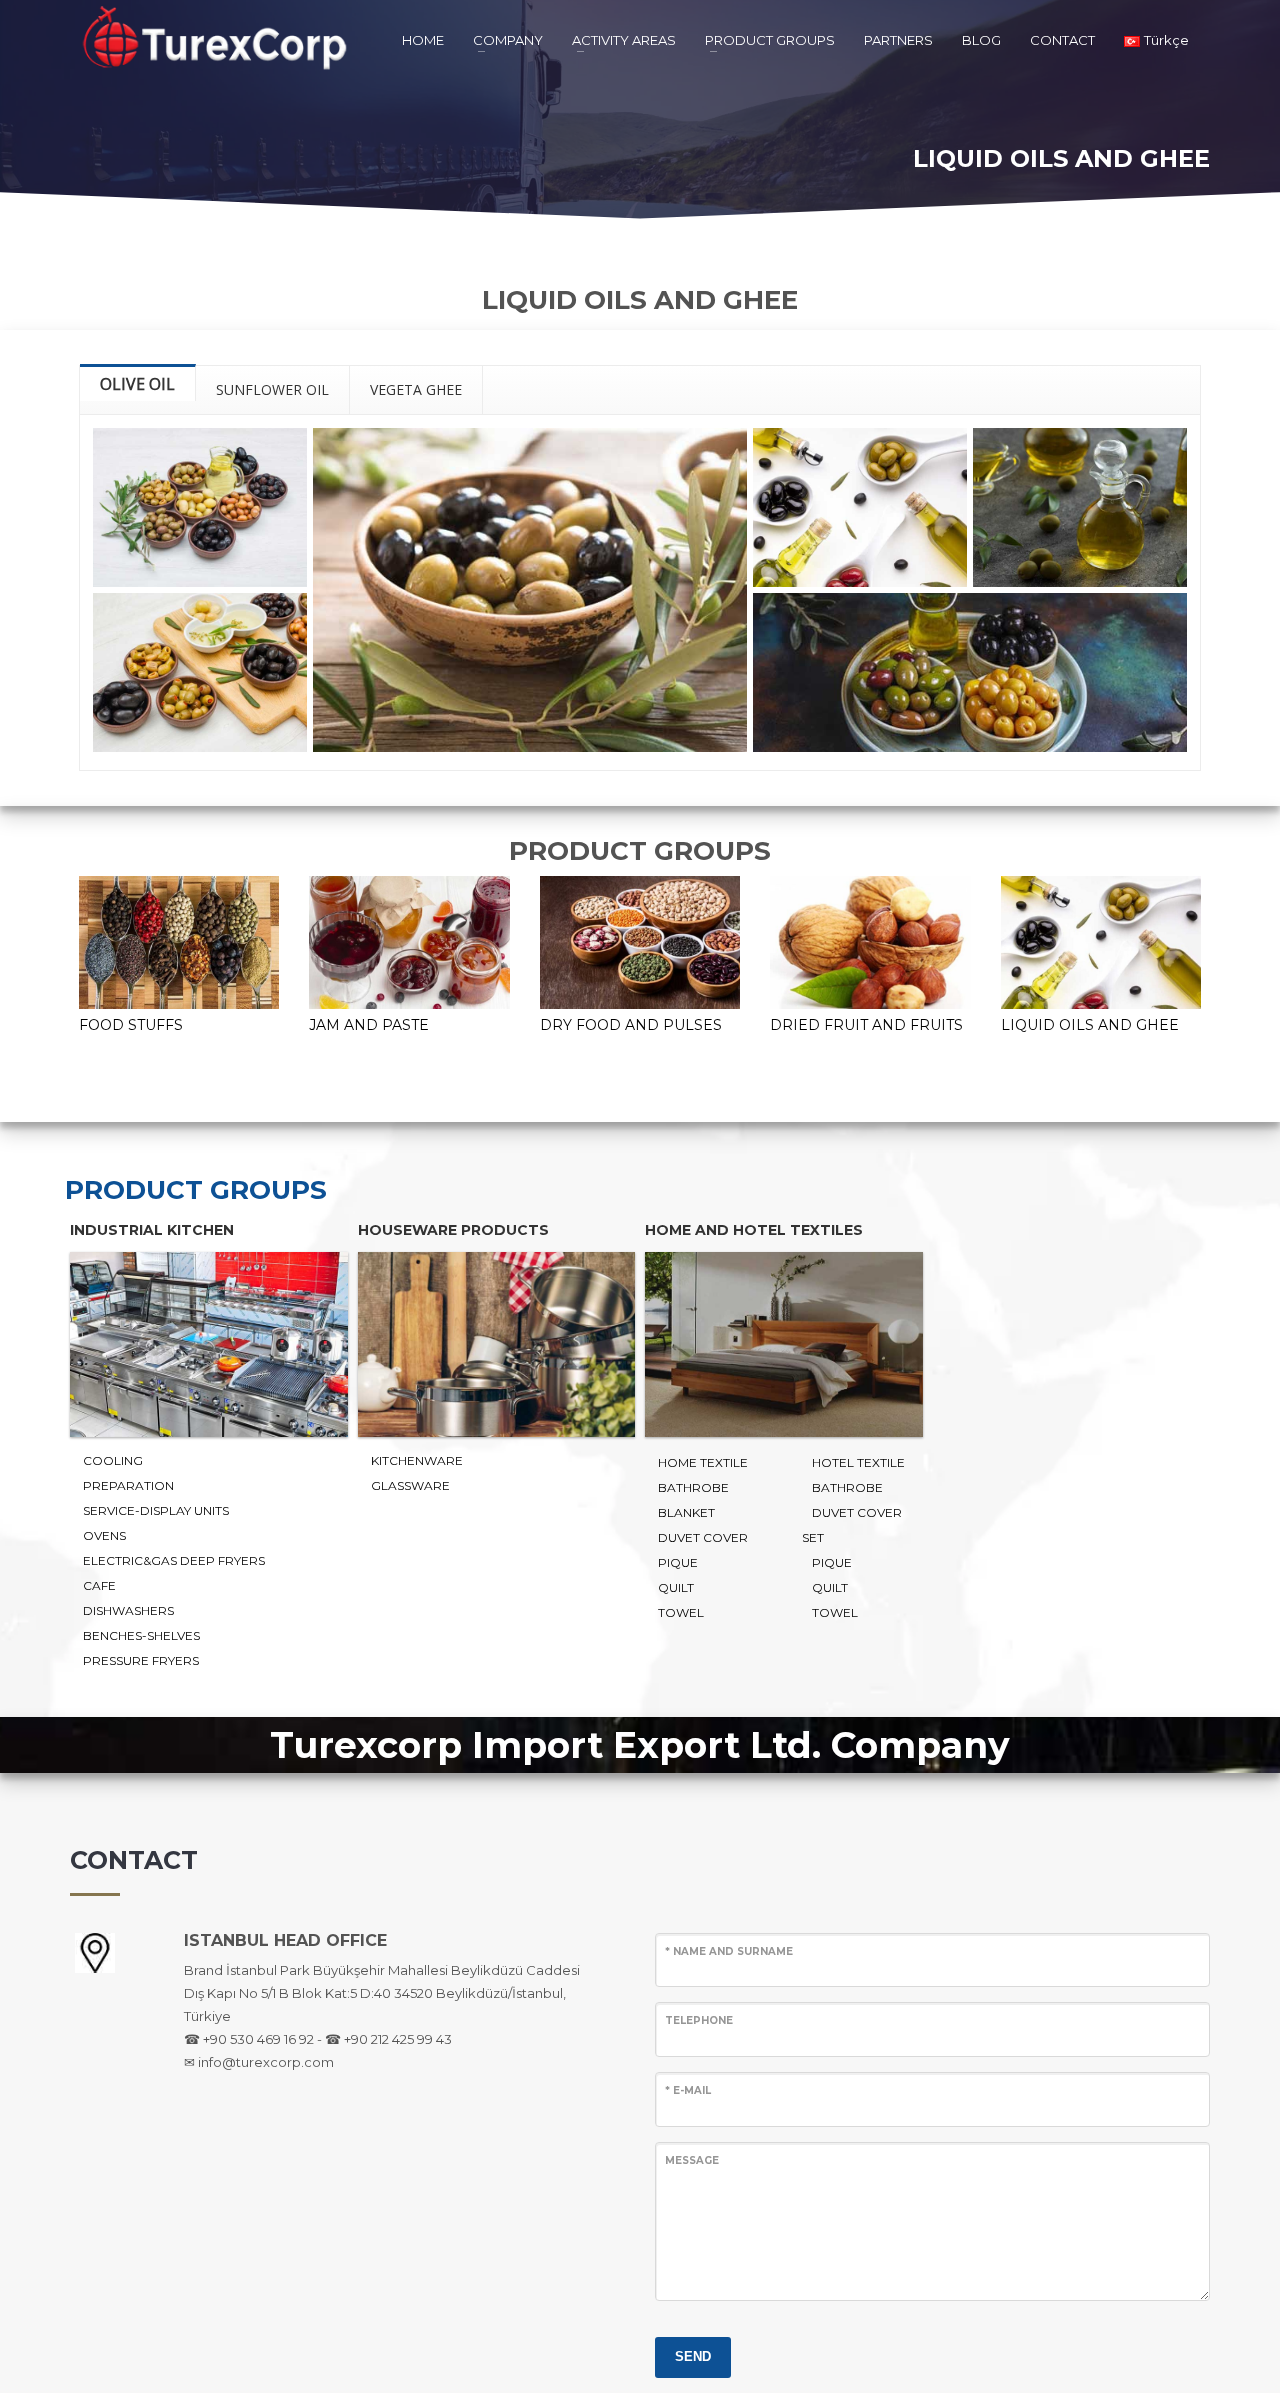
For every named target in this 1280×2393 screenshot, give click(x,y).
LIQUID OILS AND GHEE (1090, 1025)
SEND (693, 2356)
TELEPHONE (699, 2020)
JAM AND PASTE (369, 1025)
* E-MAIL (688, 2090)
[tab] (138, 382)
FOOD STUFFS (131, 1025)
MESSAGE (692, 2160)
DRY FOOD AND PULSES (631, 1025)
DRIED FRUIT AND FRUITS (866, 1025)
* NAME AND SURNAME (729, 1951)
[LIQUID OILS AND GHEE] (200, 507)
